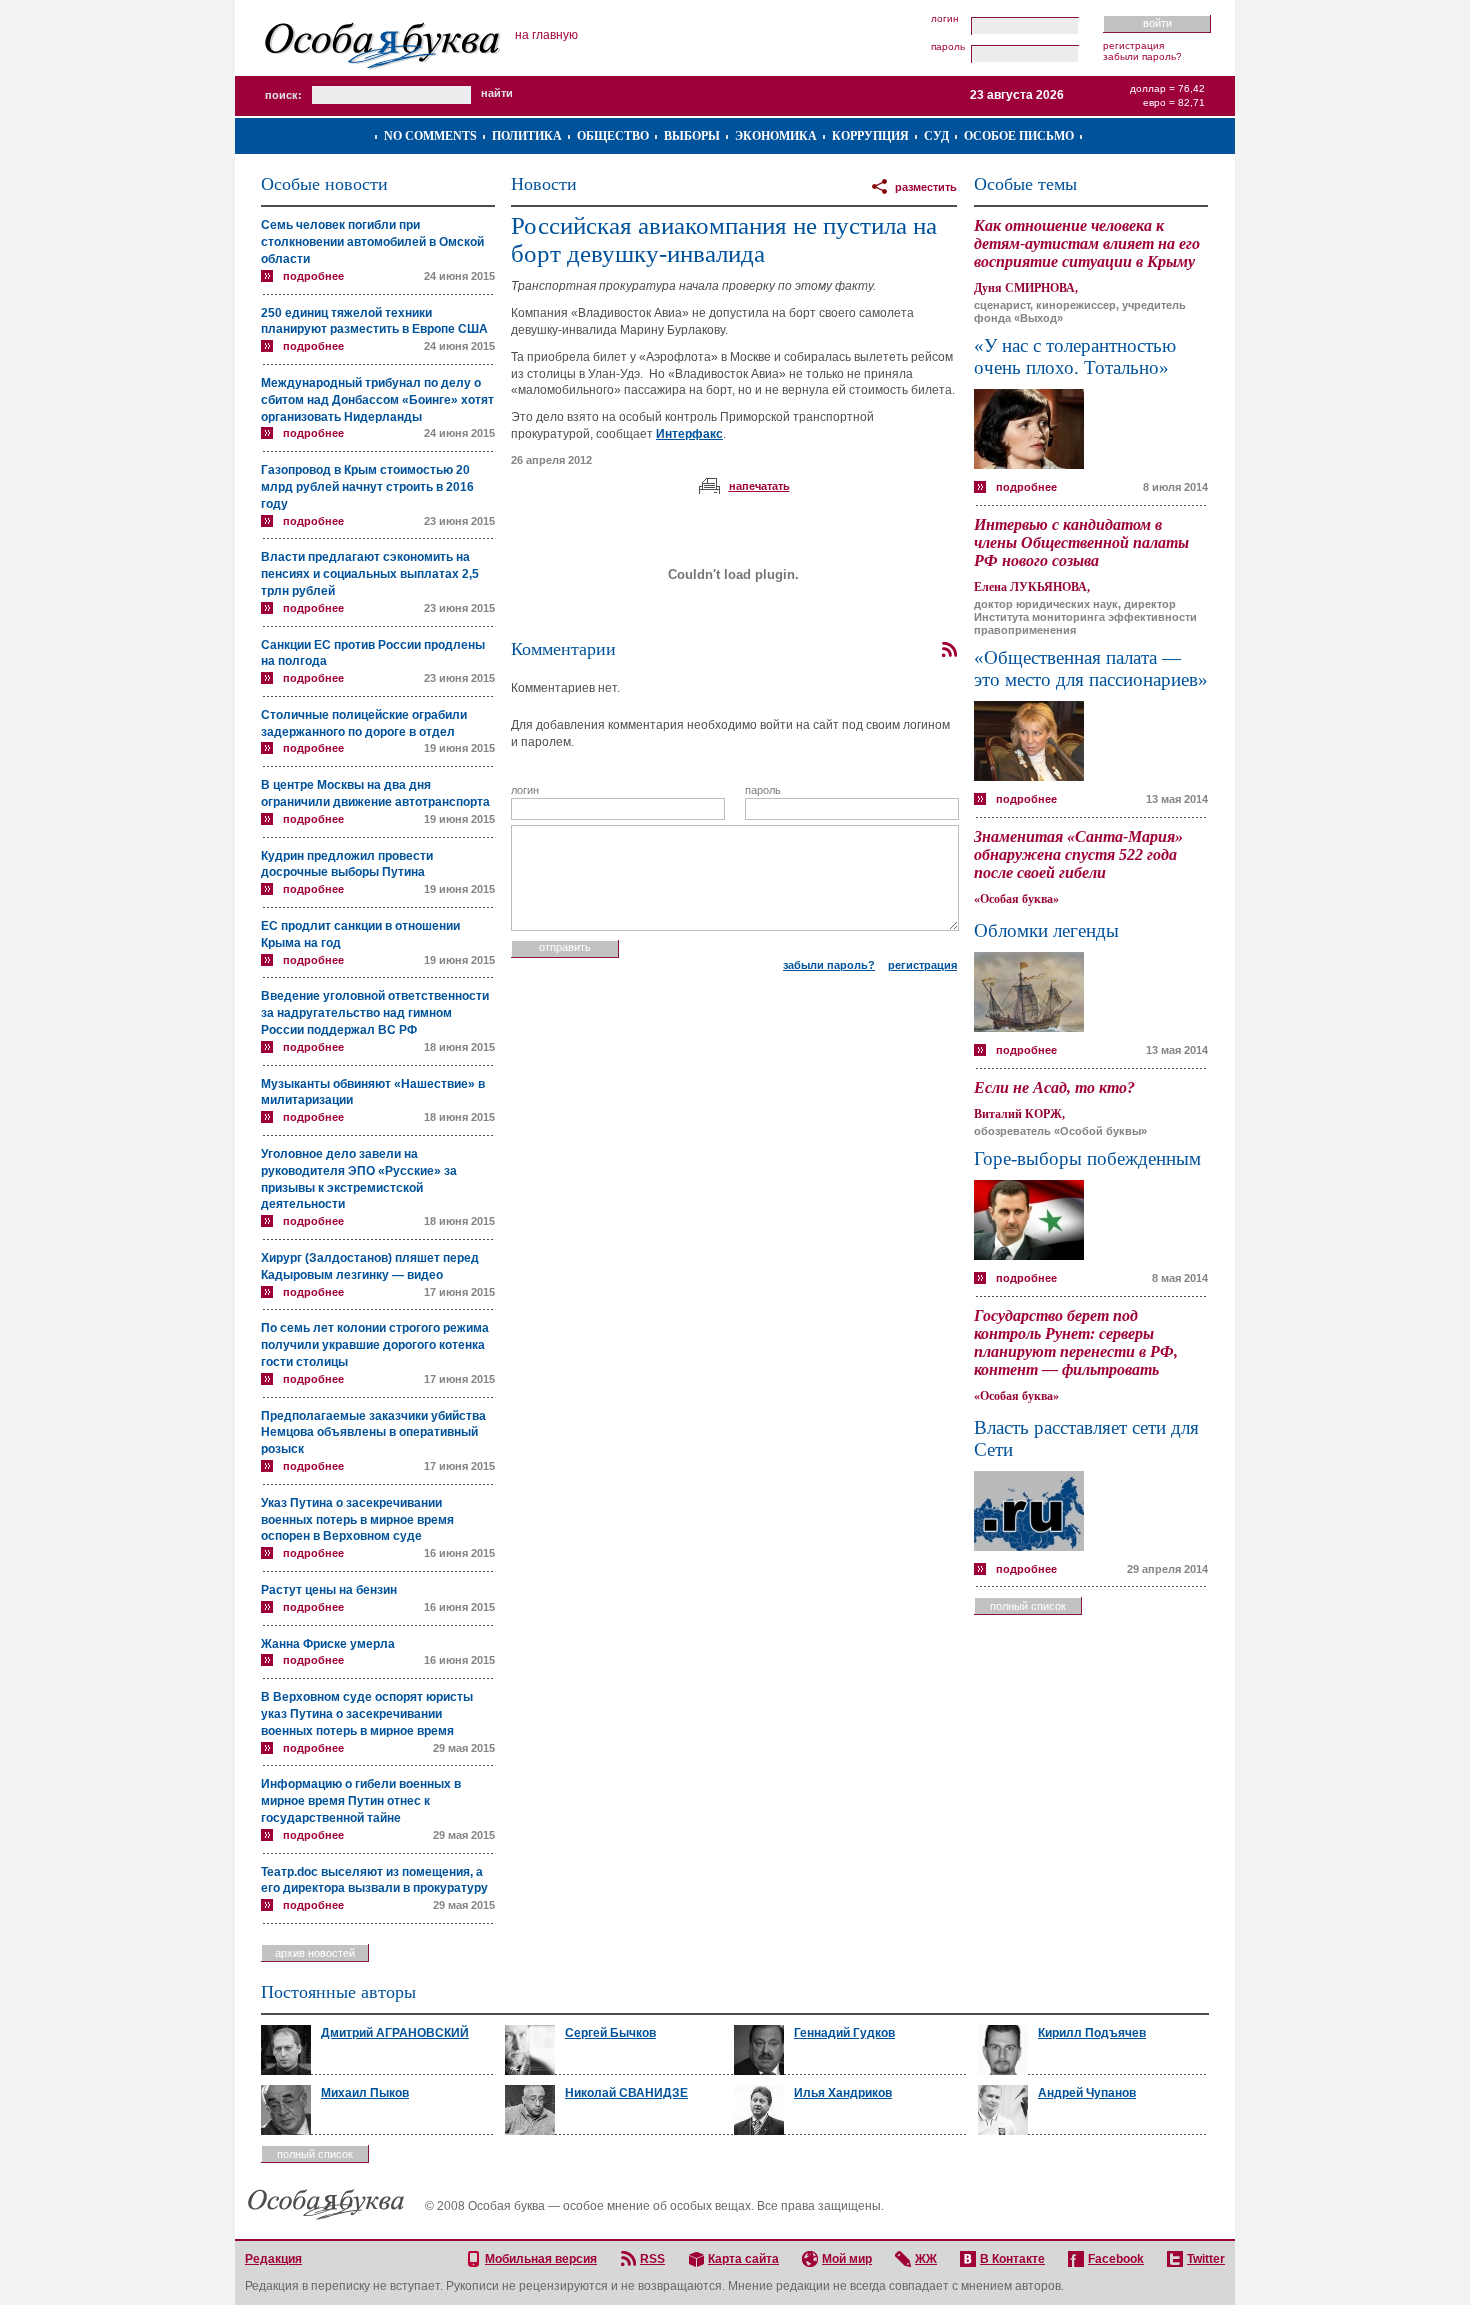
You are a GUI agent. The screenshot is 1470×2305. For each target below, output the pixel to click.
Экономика (776, 136)
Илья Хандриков (843, 2093)
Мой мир (847, 2259)
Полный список (1028, 1606)
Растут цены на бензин (329, 1590)
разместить (926, 187)
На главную (546, 35)
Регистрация (1133, 45)
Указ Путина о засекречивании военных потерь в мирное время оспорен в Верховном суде (357, 1520)
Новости (544, 184)
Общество (613, 136)
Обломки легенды (1046, 930)
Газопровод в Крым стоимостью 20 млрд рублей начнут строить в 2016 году (367, 487)
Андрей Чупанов (1087, 2093)
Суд (936, 136)
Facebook (1116, 2259)
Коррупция (870, 136)
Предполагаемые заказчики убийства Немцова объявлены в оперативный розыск (373, 1433)
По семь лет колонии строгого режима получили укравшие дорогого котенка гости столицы (375, 1345)
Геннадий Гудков (844, 2033)
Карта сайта (743, 2259)
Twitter (1206, 2259)
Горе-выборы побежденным (1087, 1158)
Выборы (692, 136)
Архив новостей (315, 1953)
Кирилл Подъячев (1092, 2033)
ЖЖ (926, 2259)
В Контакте (1012, 2259)
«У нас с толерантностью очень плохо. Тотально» (1075, 356)
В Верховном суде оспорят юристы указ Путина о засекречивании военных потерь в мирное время (367, 1714)
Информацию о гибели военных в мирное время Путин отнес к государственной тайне (361, 1801)
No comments (430, 136)
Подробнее (313, 276)
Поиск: (283, 95)
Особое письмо (1019, 136)
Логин (945, 19)
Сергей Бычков (610, 2033)
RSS (652, 2259)
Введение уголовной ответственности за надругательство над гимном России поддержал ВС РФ (375, 1013)
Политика (527, 136)
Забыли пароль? (1142, 56)
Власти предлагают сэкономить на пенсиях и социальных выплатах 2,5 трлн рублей (370, 574)
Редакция (273, 2259)
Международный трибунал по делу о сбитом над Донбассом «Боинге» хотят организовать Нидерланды (377, 400)
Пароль (948, 47)
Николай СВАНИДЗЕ (626, 2093)
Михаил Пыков (365, 2093)
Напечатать (759, 486)
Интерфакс (689, 434)
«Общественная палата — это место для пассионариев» (1091, 668)
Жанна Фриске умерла (328, 1644)
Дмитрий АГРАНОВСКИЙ (395, 2033)
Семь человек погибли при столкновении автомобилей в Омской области (372, 242)
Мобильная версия (541, 2259)
